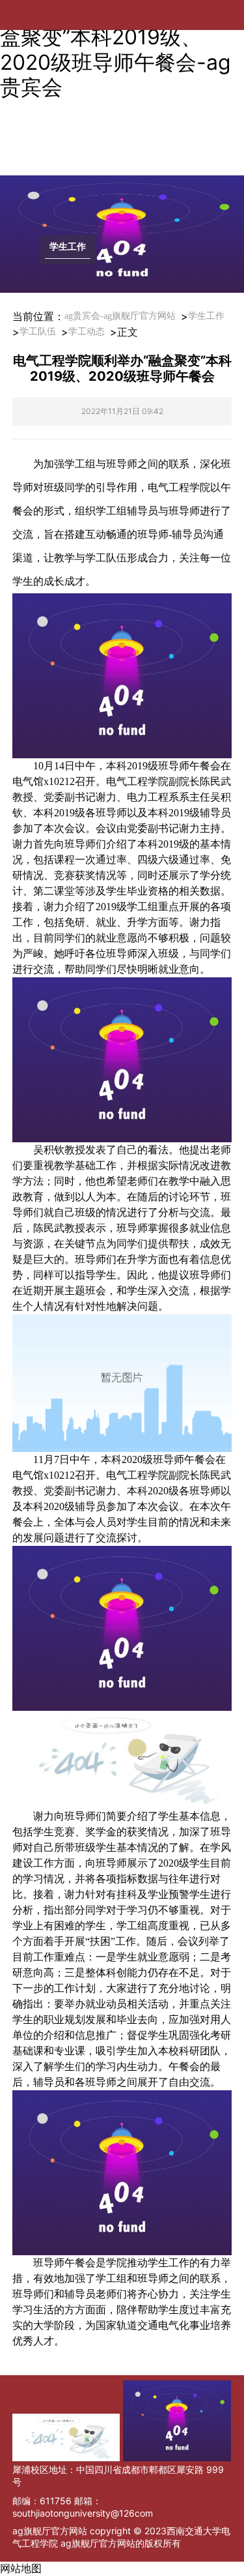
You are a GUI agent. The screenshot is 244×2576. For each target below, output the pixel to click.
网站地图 (21, 2569)
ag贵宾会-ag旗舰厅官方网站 (120, 316)
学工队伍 (38, 332)
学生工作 (206, 316)
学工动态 (87, 332)
